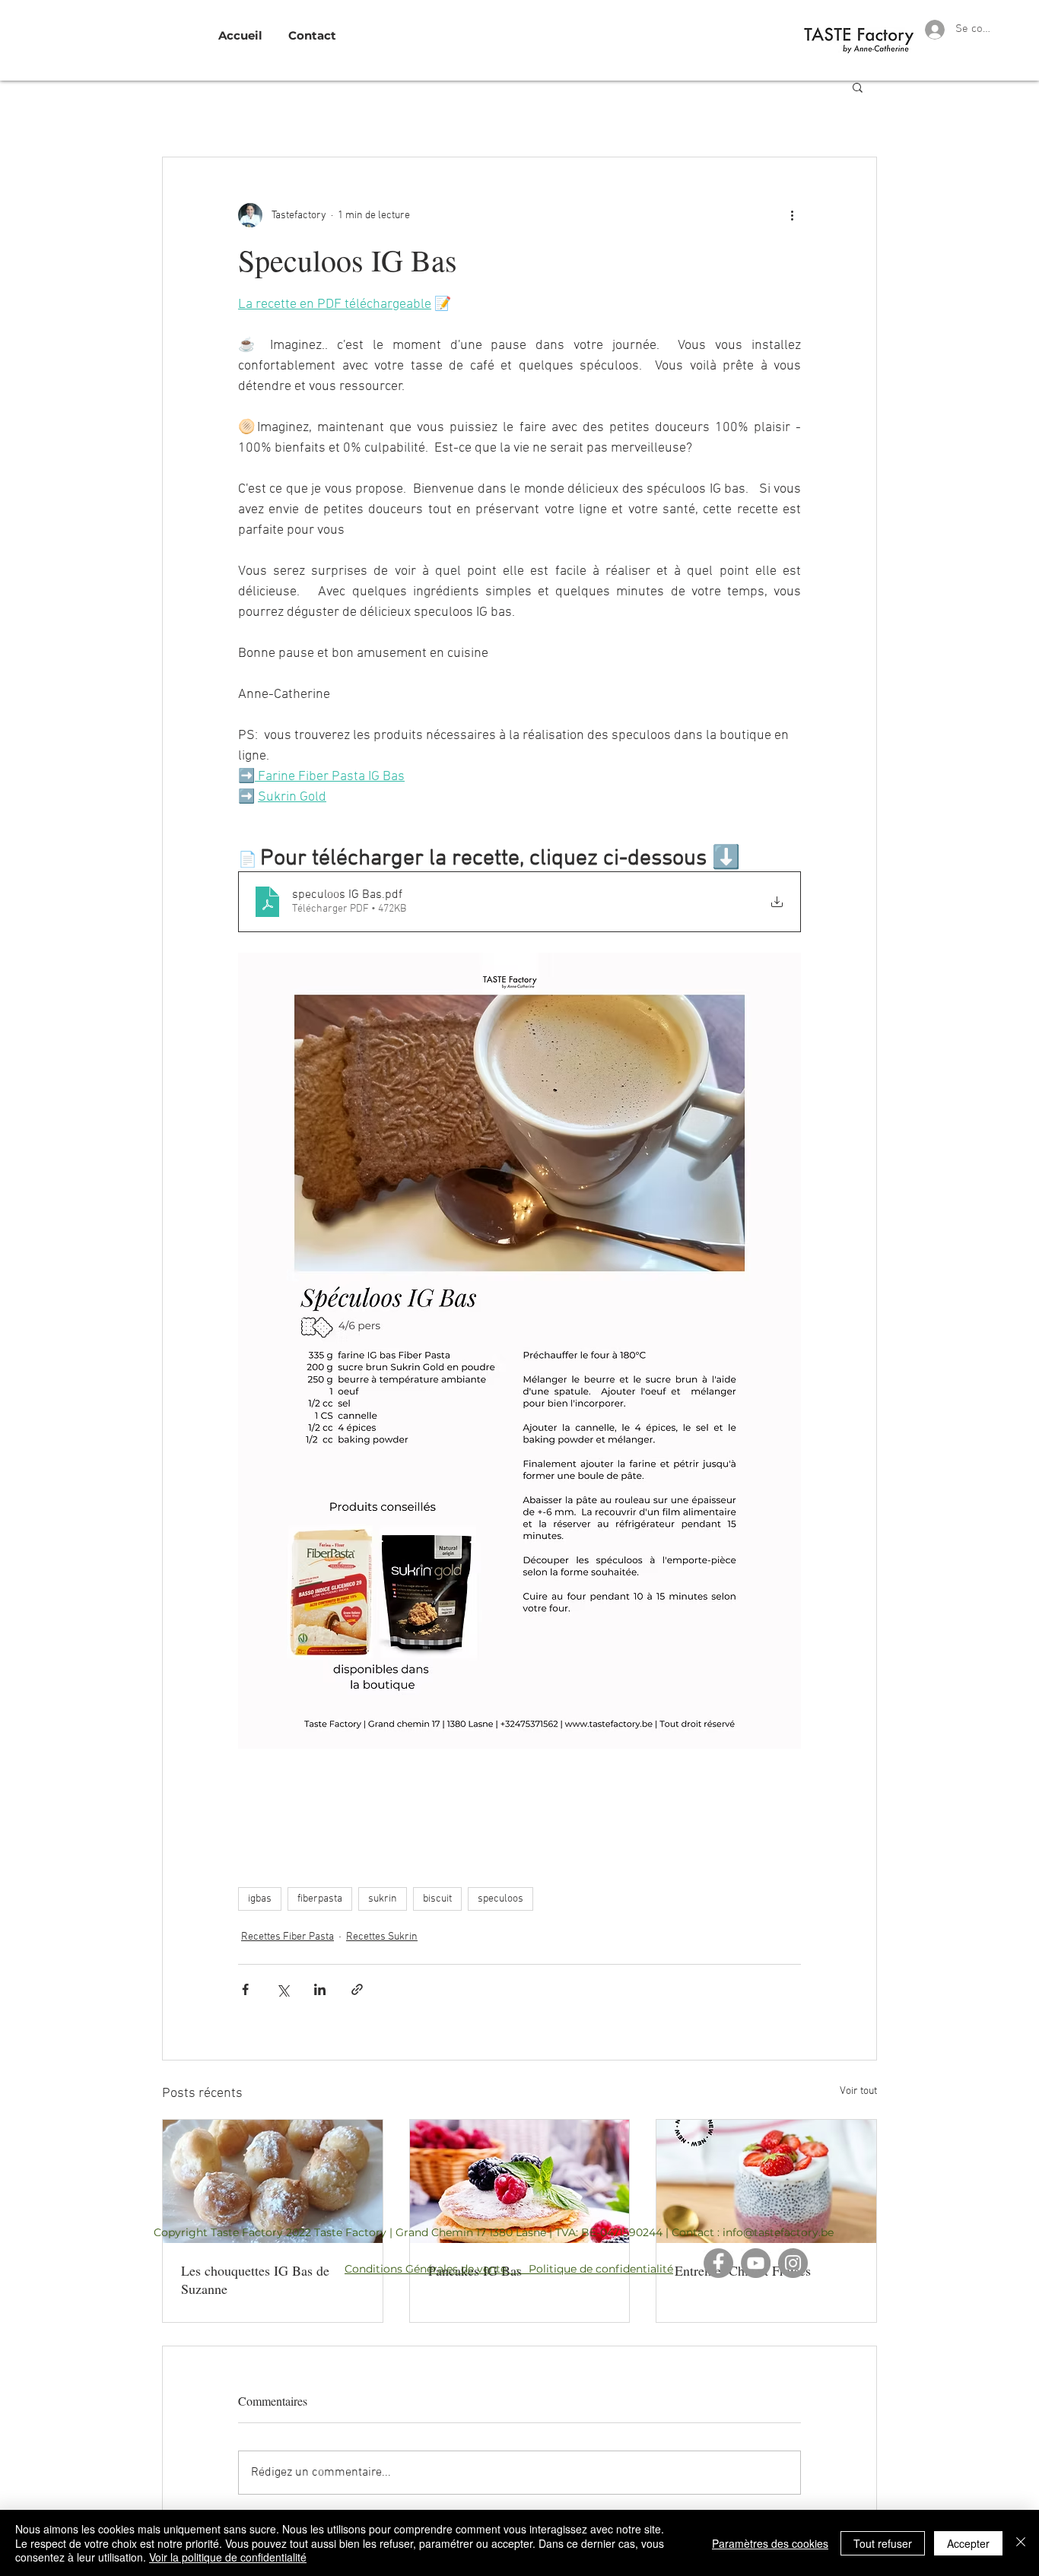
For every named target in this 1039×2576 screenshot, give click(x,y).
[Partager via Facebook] (245, 1989)
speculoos (500, 1899)
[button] (858, 87)
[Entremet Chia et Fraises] (766, 2181)
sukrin (383, 1899)
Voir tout (858, 2091)
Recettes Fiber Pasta (288, 1937)
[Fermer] (1021, 2543)
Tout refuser (883, 2543)
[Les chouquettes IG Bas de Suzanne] (273, 2181)
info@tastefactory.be (778, 2232)
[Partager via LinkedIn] (320, 1989)
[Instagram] (793, 2263)
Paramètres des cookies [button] (770, 2543)
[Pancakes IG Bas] (520, 2181)
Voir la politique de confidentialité (228, 2557)
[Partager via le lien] (357, 1989)
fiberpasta (320, 1899)
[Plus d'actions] (792, 215)
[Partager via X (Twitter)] (283, 1989)
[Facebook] (718, 2263)
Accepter (968, 2543)
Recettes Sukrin (382, 1937)
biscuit (437, 1899)
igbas (260, 1899)
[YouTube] (756, 2263)
